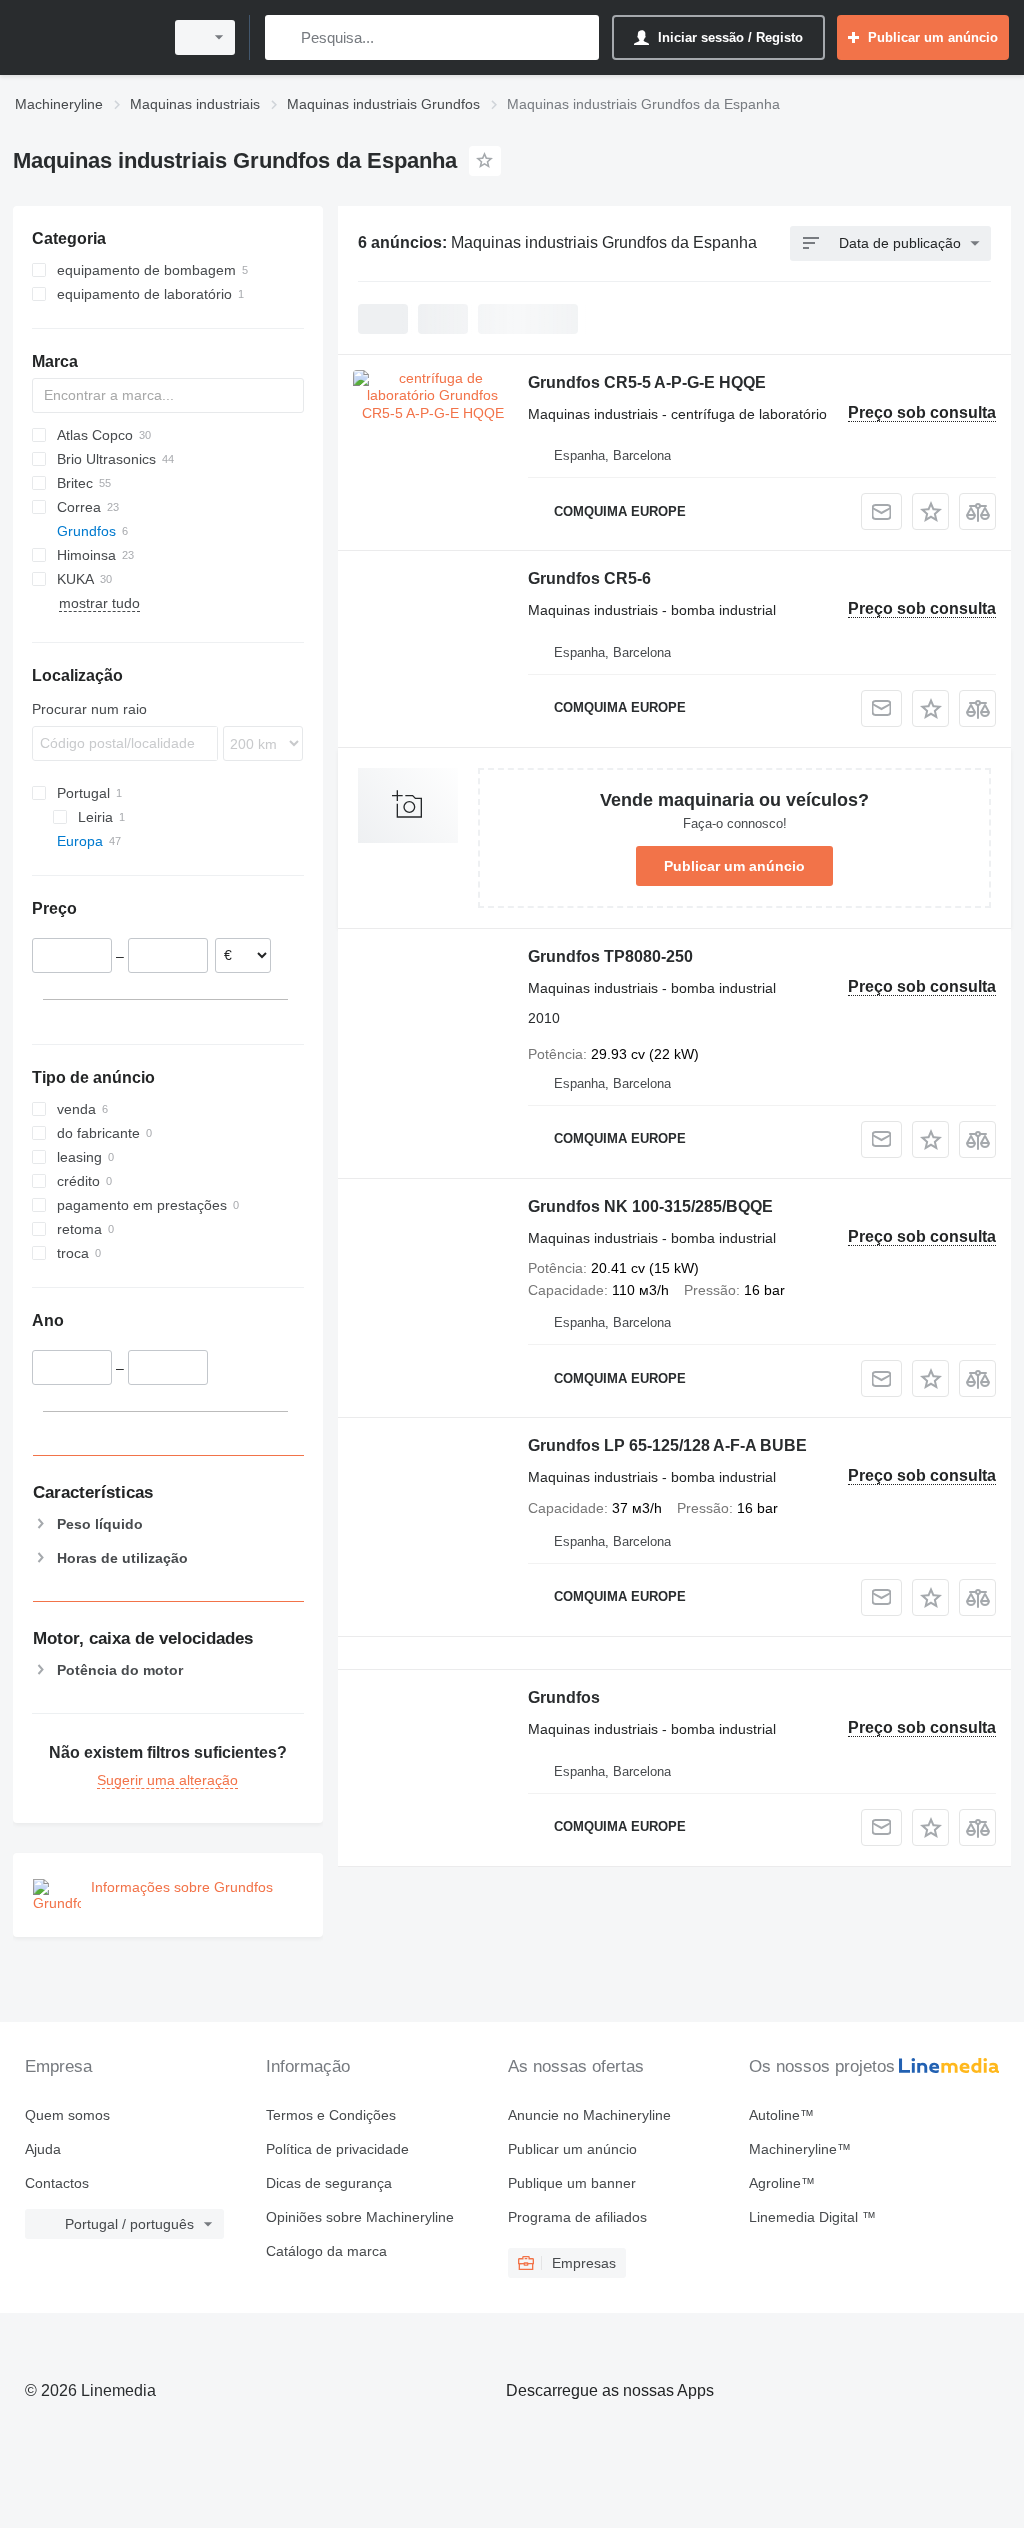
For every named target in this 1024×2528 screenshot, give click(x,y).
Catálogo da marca (326, 2251)
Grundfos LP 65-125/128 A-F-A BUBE (667, 1445)
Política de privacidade (337, 2149)
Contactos (57, 2183)
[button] (930, 511)
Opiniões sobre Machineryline (360, 2217)
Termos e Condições (331, 2115)
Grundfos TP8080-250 (610, 956)
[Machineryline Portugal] (85, 37)
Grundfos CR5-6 (589, 578)
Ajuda (43, 2149)
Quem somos (67, 2115)
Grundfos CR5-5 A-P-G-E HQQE (647, 382)
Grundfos (564, 1697)
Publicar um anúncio (734, 866)
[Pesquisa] (284, 37)
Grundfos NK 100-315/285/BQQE (650, 1206)
